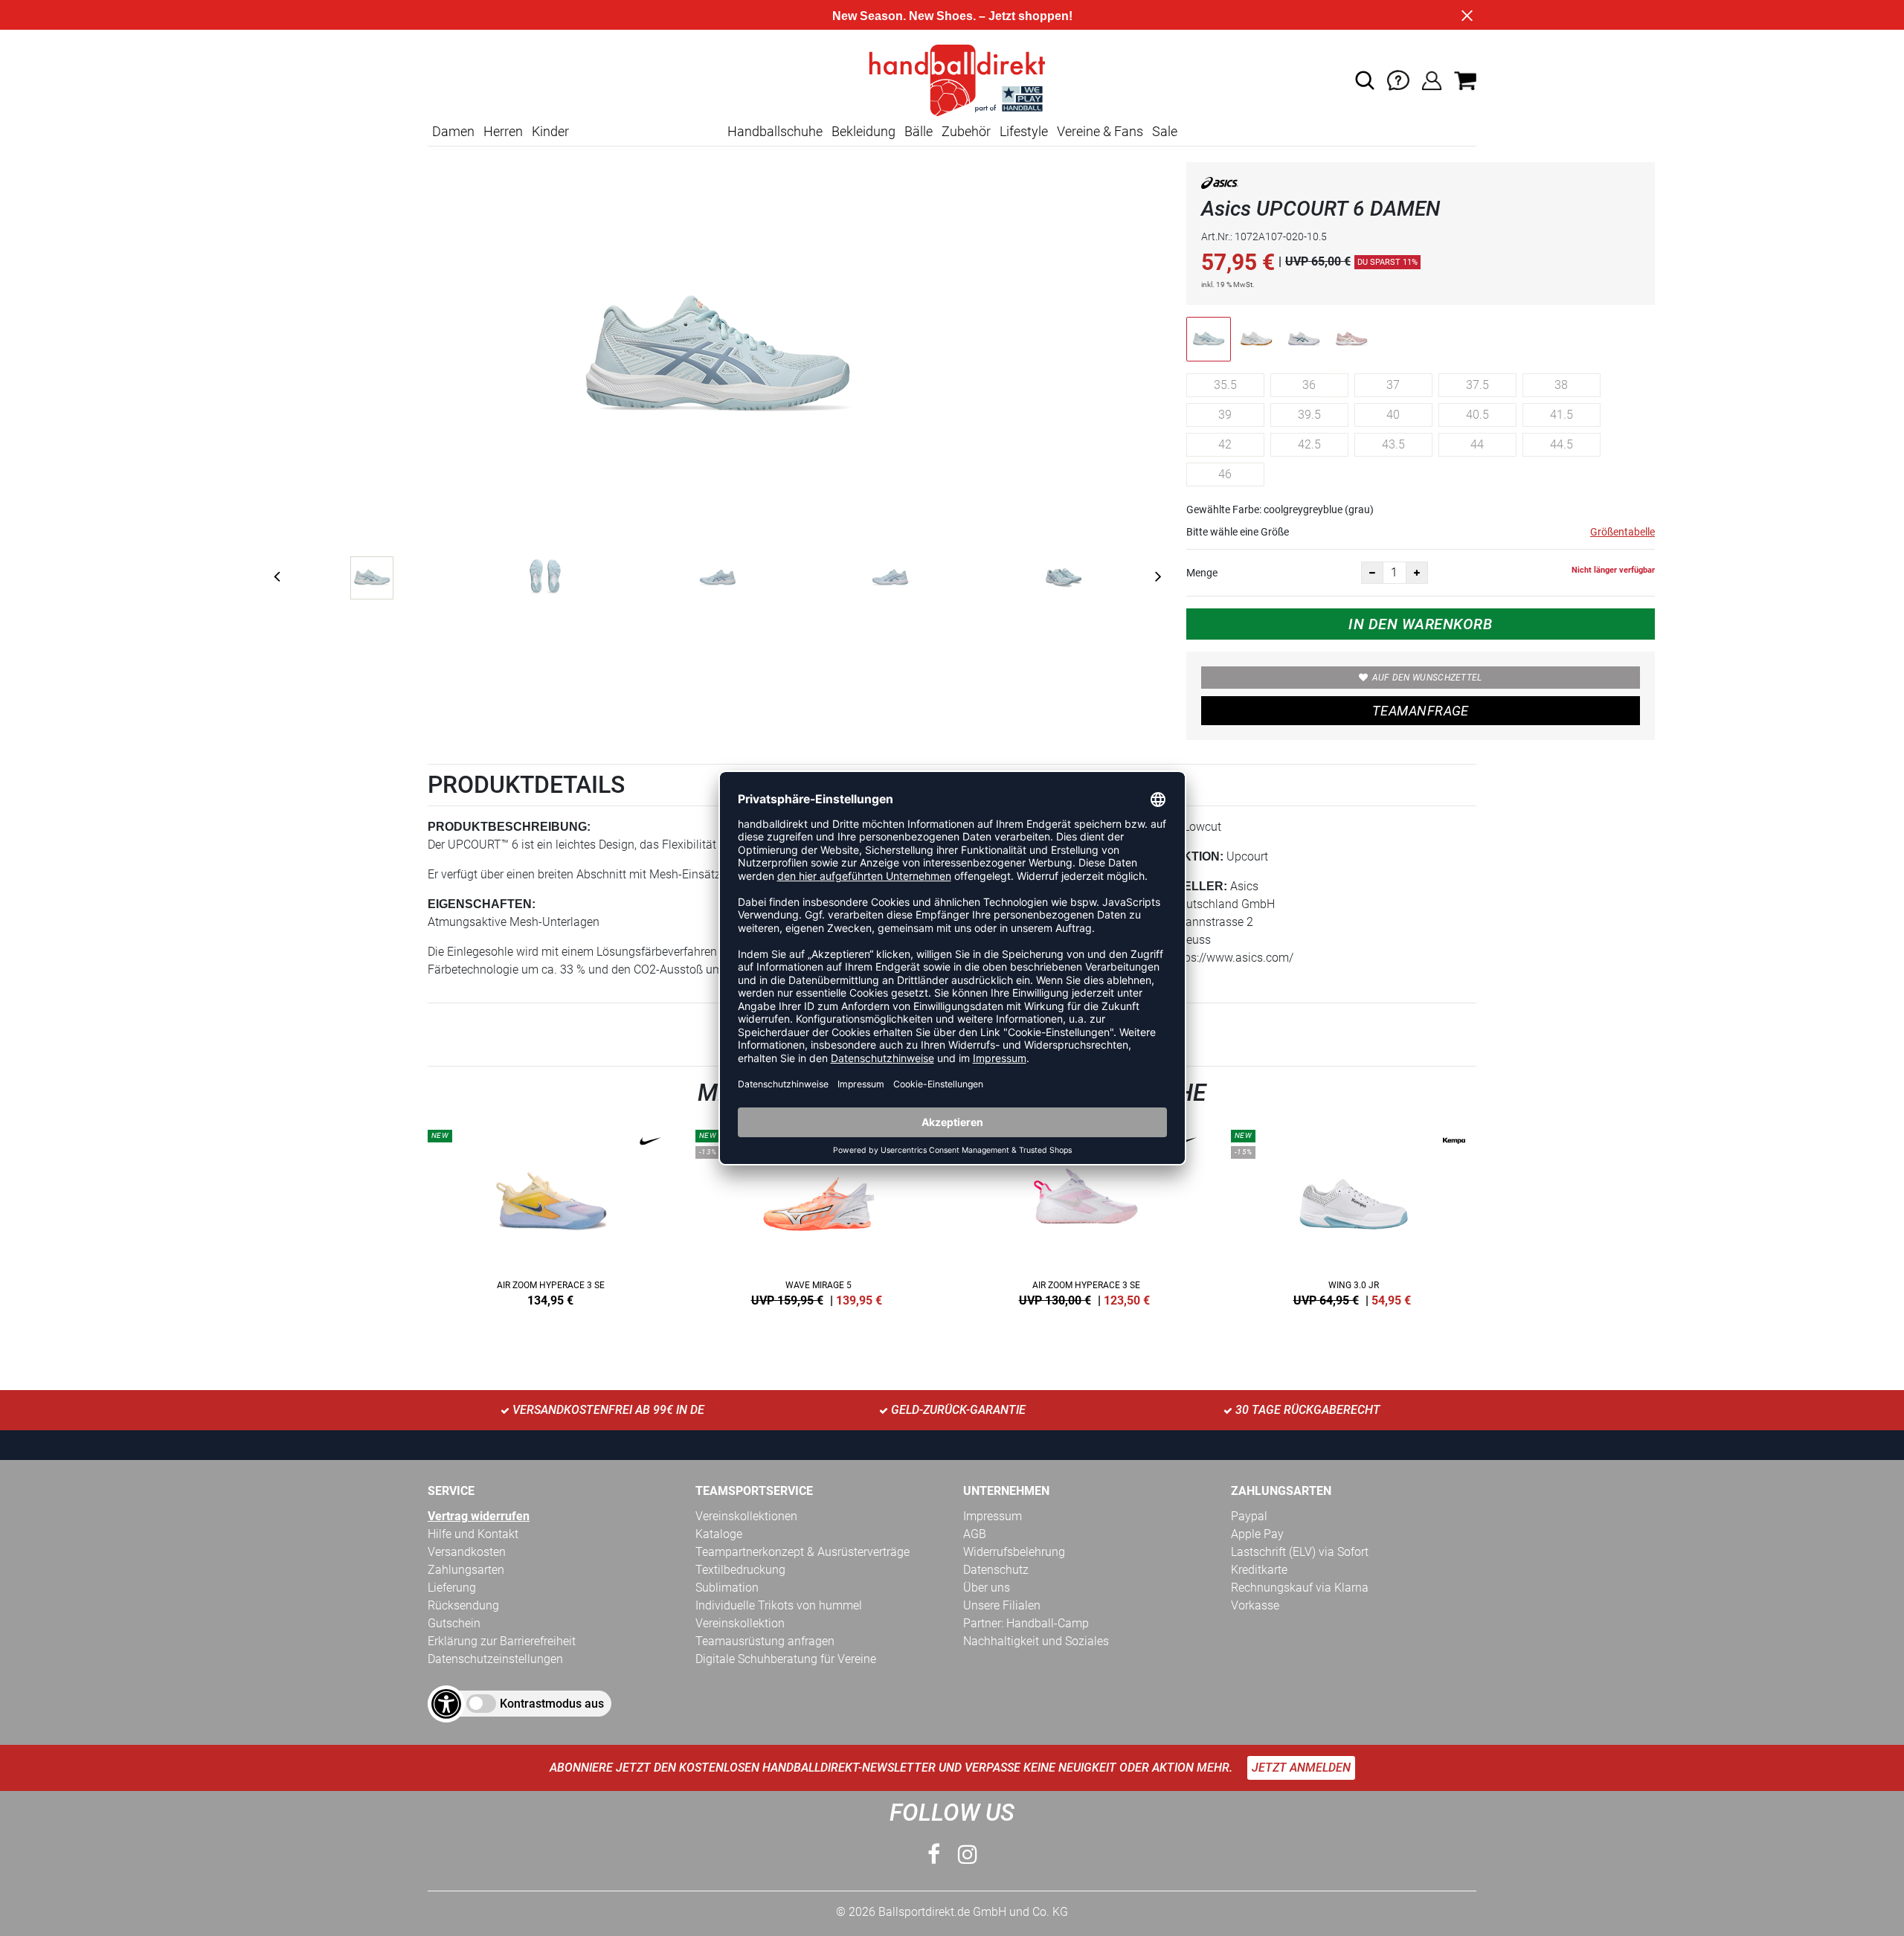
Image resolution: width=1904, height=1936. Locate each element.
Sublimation (727, 1588)
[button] (1365, 80)
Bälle (919, 131)
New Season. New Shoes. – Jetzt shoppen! (952, 16)
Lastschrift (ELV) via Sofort (1300, 1552)
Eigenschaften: (482, 904)
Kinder (550, 131)
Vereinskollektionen (746, 1516)
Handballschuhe (775, 131)
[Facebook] (934, 1855)
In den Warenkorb (1420, 624)
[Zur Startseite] (952, 79)
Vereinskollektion (740, 1623)
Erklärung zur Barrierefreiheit (502, 1641)
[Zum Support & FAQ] (1398, 79)
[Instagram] (968, 1855)
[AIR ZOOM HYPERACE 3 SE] (550, 1215)
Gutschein (454, 1623)
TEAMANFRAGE (1421, 711)
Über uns (987, 1588)
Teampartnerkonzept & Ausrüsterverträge (803, 1552)
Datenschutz (996, 1570)
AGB (975, 1534)
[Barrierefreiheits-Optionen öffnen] (446, 1704)
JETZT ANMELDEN (1301, 1768)
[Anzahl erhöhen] (1417, 573)
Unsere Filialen (1002, 1605)
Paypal (1249, 1516)
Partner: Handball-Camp (1026, 1623)
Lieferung (452, 1588)
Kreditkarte (1259, 1570)
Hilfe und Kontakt (473, 1534)
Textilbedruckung (740, 1570)
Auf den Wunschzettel (1427, 678)
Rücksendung (463, 1605)
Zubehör (966, 131)
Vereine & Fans (1100, 131)
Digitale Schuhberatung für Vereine (786, 1659)
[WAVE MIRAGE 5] (818, 1215)
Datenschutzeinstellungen (495, 1659)
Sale (1165, 131)
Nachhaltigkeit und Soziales (1036, 1641)
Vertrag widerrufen (479, 1516)
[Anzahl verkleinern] (1372, 573)
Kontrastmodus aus (552, 1704)
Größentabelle (1622, 532)
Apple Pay (1257, 1534)
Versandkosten (467, 1552)
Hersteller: (1184, 886)
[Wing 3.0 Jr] (1354, 1215)
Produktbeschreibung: (509, 827)
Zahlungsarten (466, 1570)
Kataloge (719, 1534)
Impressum (993, 1516)
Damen (453, 131)
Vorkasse (1255, 1605)
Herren (503, 131)
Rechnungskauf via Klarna (1300, 1588)
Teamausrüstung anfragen (765, 1641)
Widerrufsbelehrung (1014, 1552)
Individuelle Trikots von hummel (779, 1605)
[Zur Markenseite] (1220, 186)
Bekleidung (863, 131)
